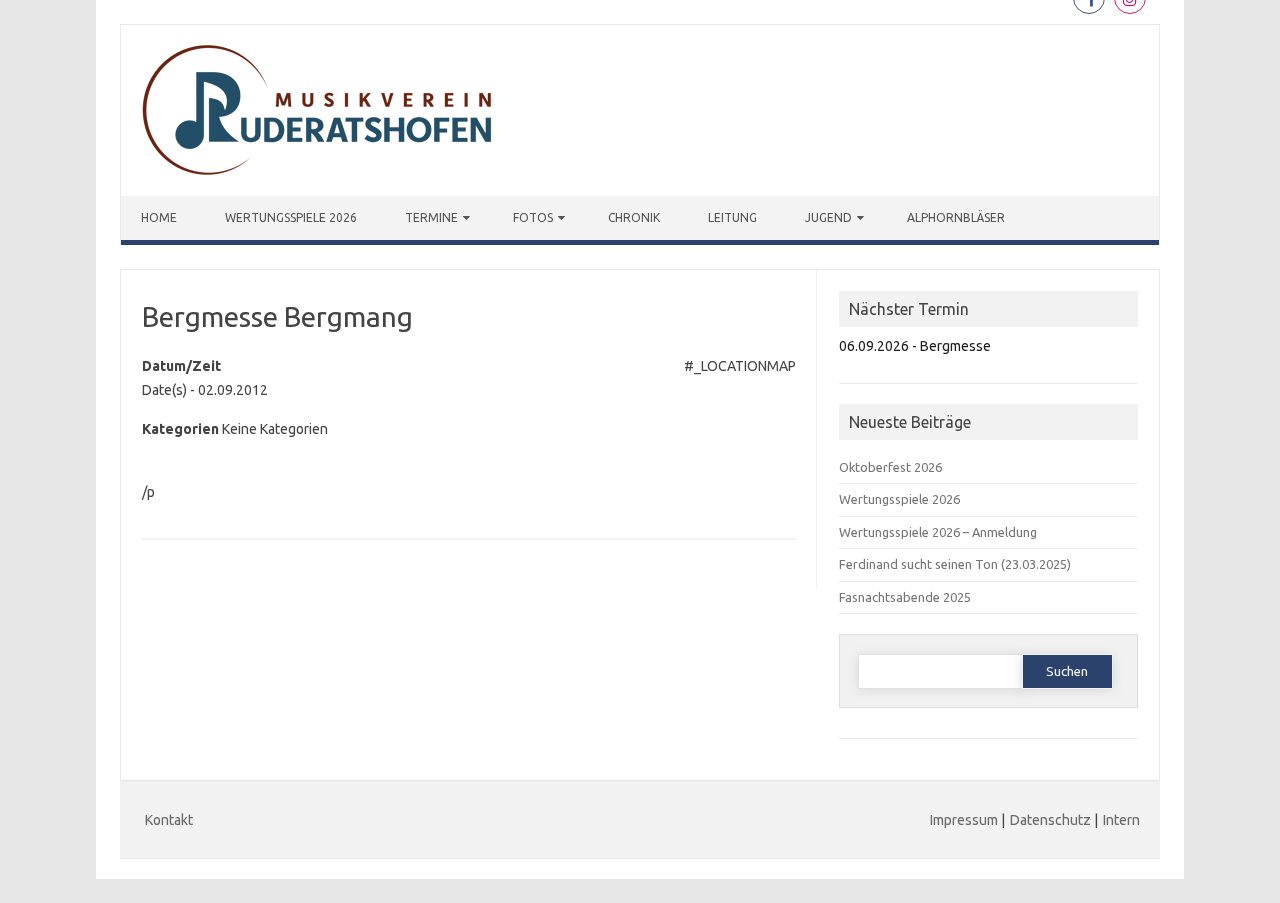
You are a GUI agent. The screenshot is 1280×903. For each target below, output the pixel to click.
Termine (431, 217)
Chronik (634, 217)
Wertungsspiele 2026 (291, 217)
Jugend (828, 217)
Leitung (732, 217)
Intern (1121, 820)
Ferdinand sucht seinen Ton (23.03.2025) (955, 564)
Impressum (964, 820)
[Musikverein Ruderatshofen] (321, 191)
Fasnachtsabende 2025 (905, 597)
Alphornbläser (956, 217)
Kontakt (169, 820)
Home (159, 217)
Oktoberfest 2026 (890, 467)
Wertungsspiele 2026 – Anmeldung (938, 532)
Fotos (533, 217)
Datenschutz (1050, 820)
